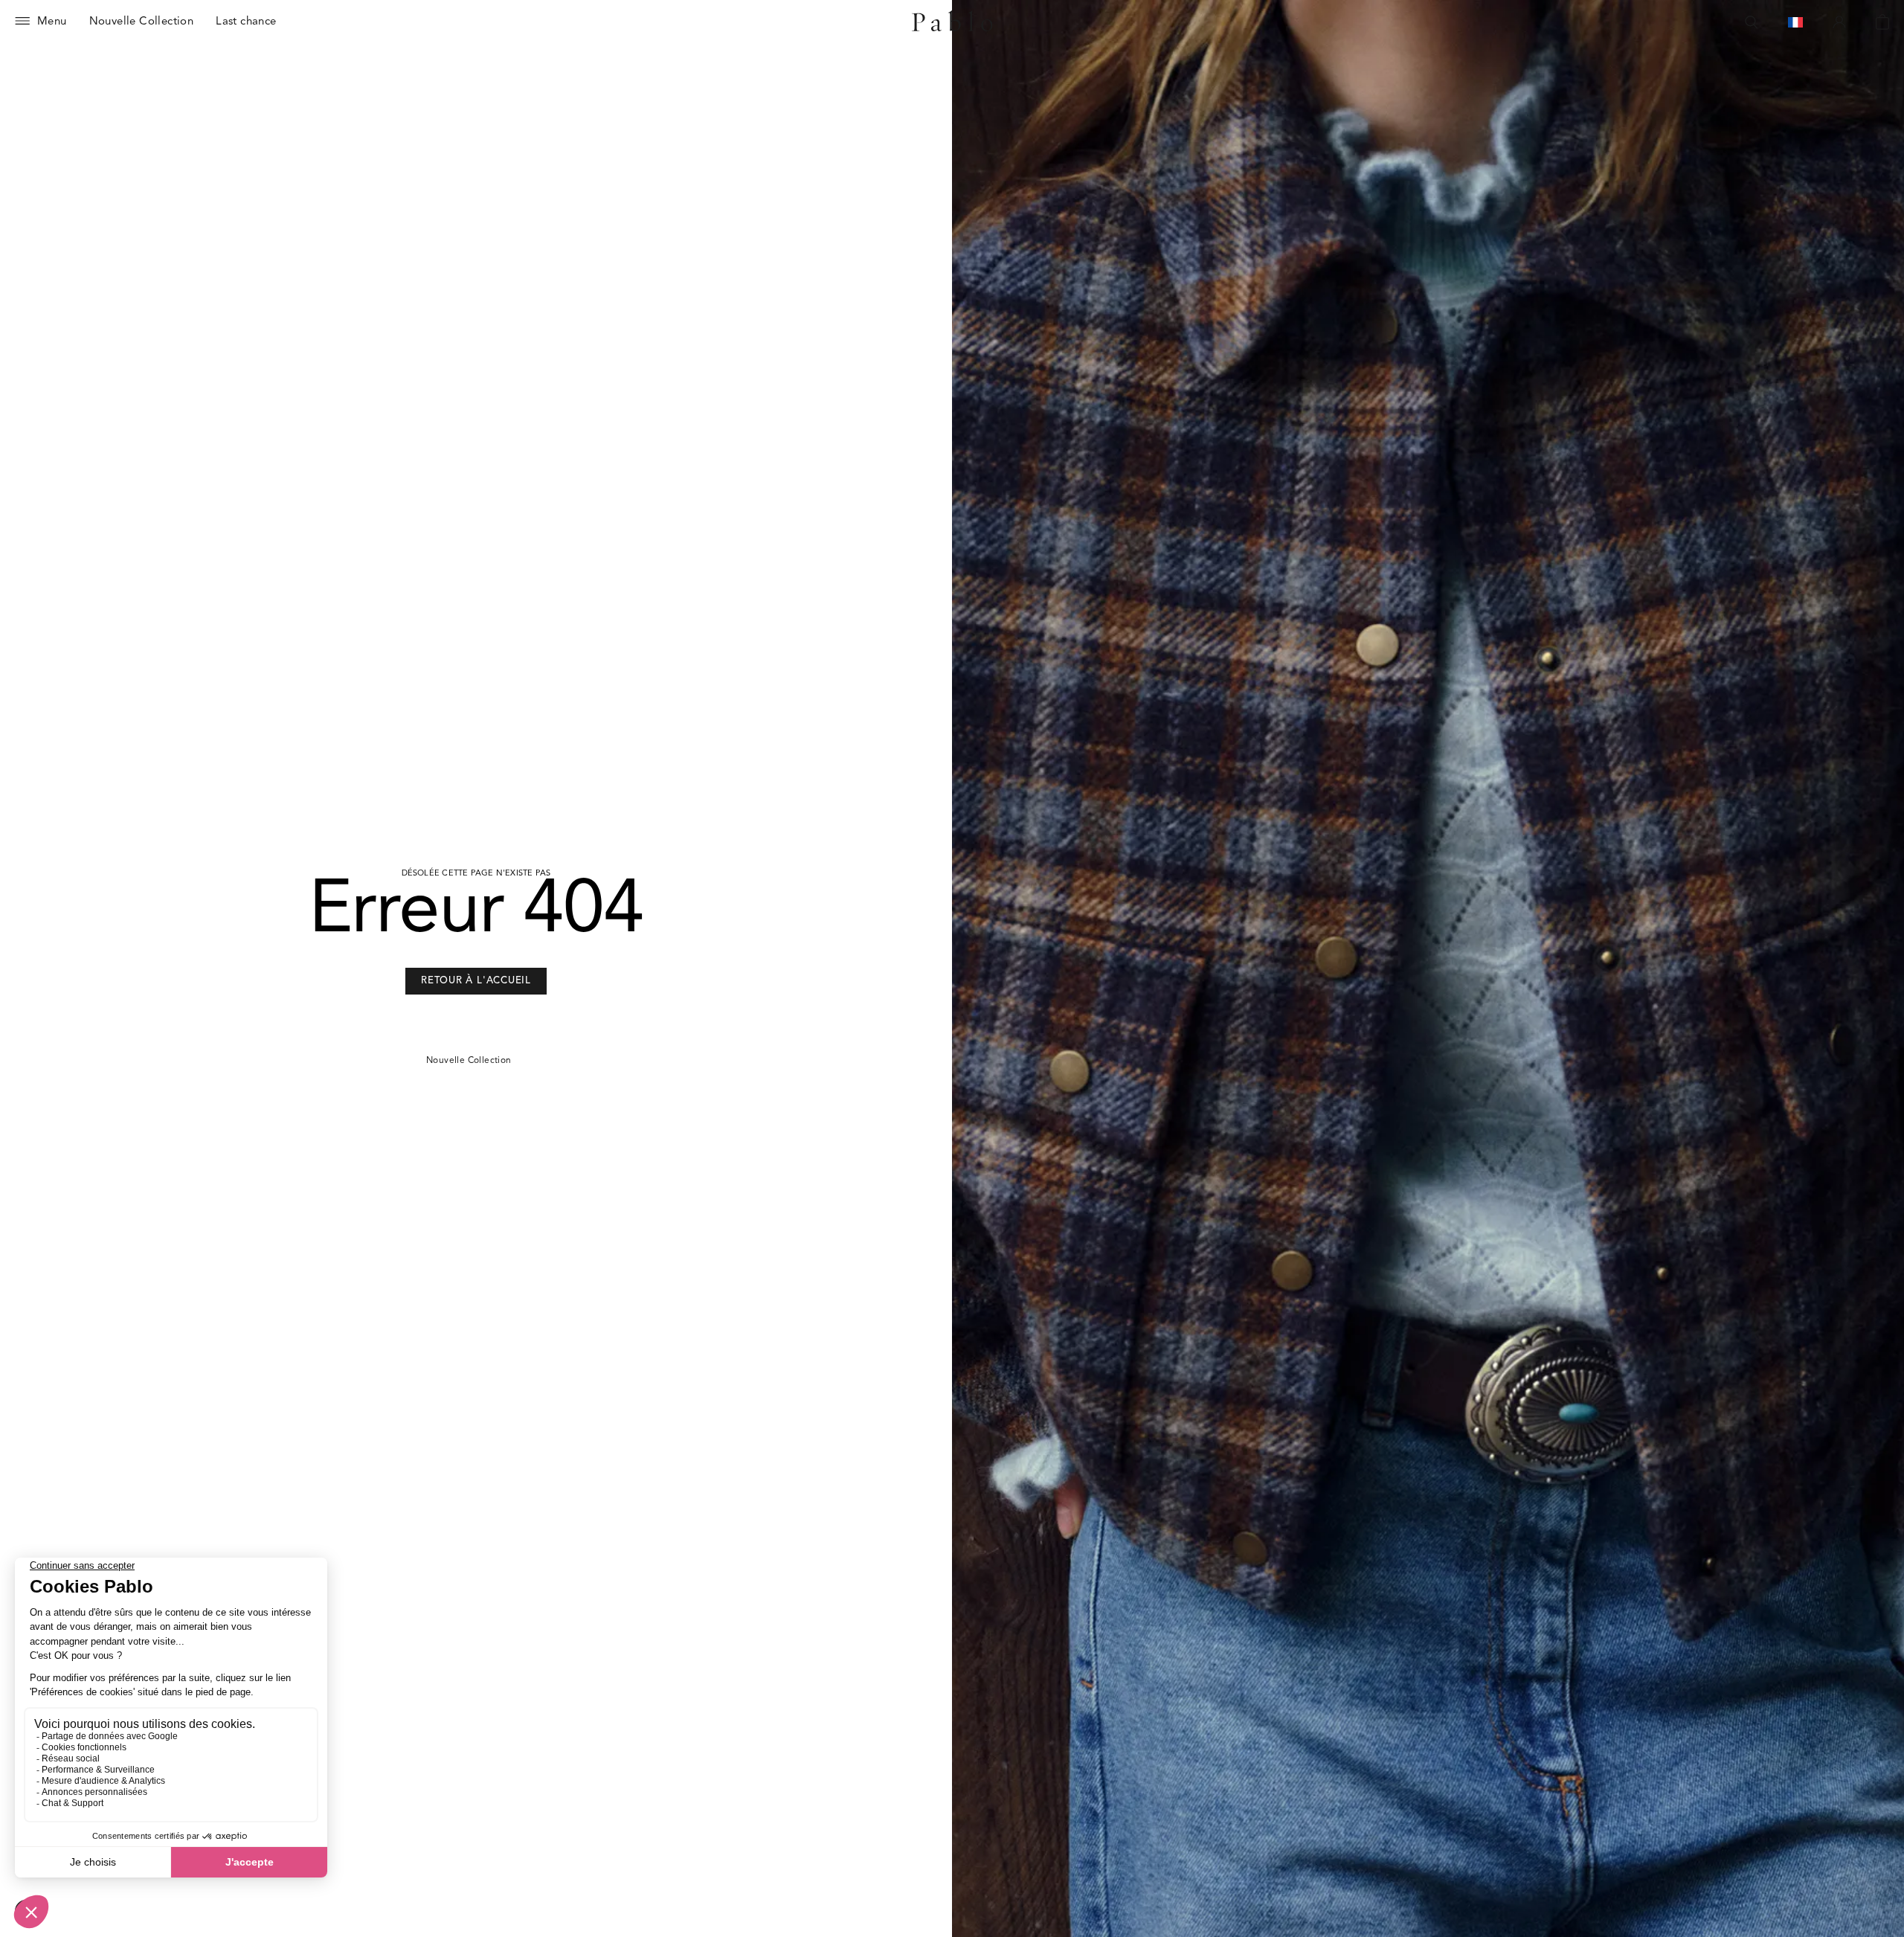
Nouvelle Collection (469, 1061)
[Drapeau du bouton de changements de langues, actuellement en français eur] (1795, 22)
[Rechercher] (1752, 22)
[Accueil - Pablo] (952, 22)
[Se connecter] (1839, 22)
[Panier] (1882, 22)
